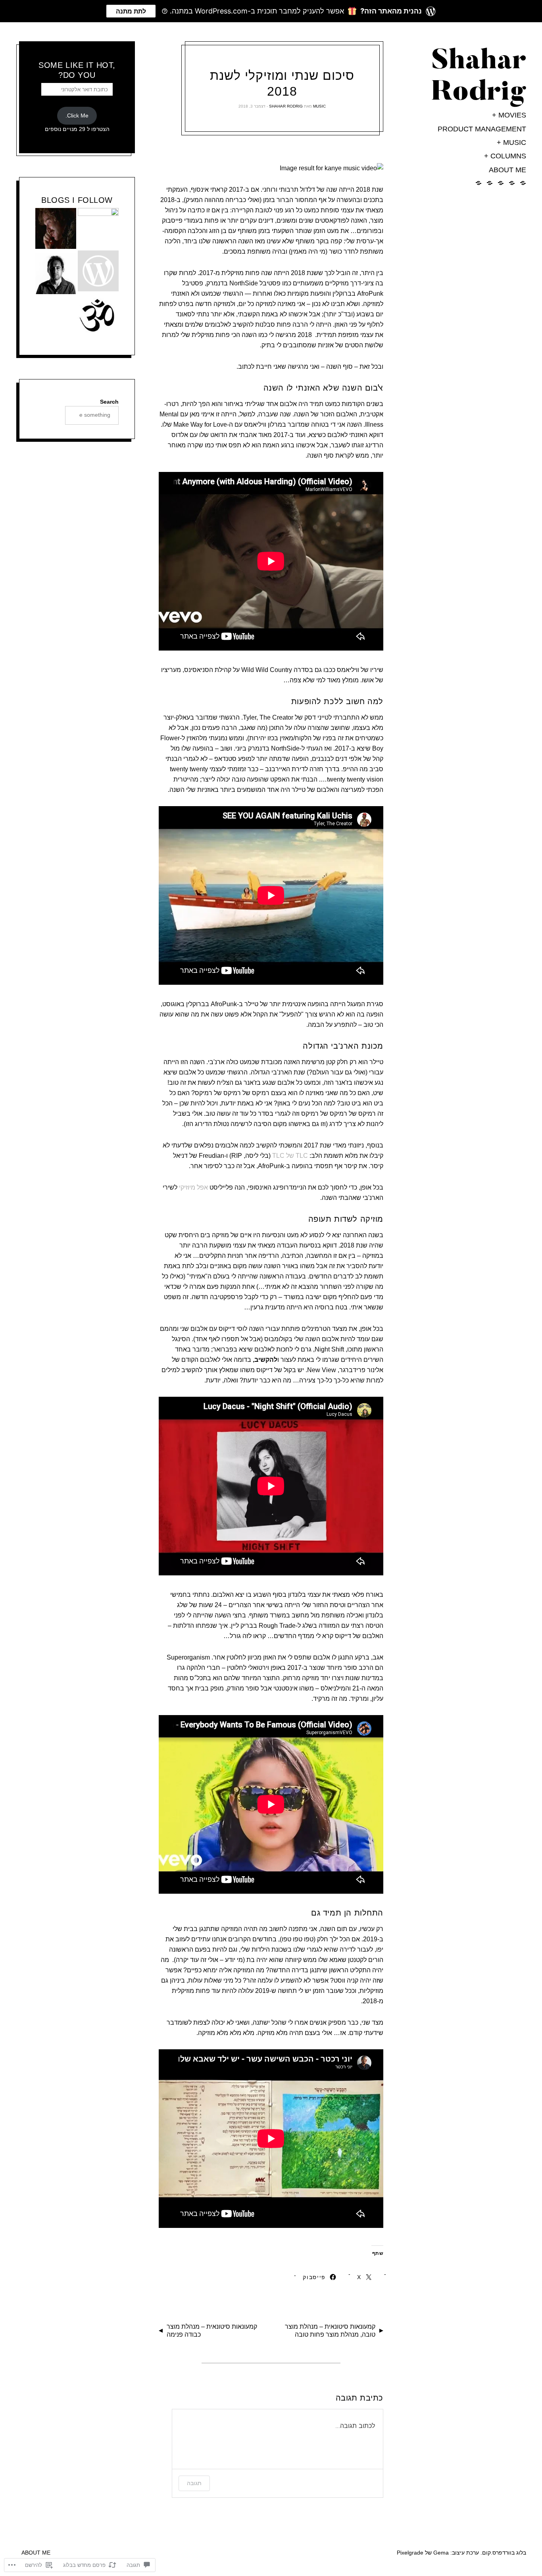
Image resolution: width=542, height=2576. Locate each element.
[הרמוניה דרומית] (56, 230)
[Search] (48, 415)
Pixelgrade (410, 2553)
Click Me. (77, 116)
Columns (508, 156)
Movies (512, 115)
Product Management (482, 129)
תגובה (194, 2483)
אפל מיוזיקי (193, 1187)
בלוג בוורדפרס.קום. (503, 2553)
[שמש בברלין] (98, 272)
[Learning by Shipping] (98, 318)
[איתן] (56, 275)
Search (109, 402)
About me (507, 170)
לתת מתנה (131, 11)
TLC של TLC (290, 1156)
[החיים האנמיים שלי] (98, 228)
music (515, 142)
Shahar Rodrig (286, 106)
